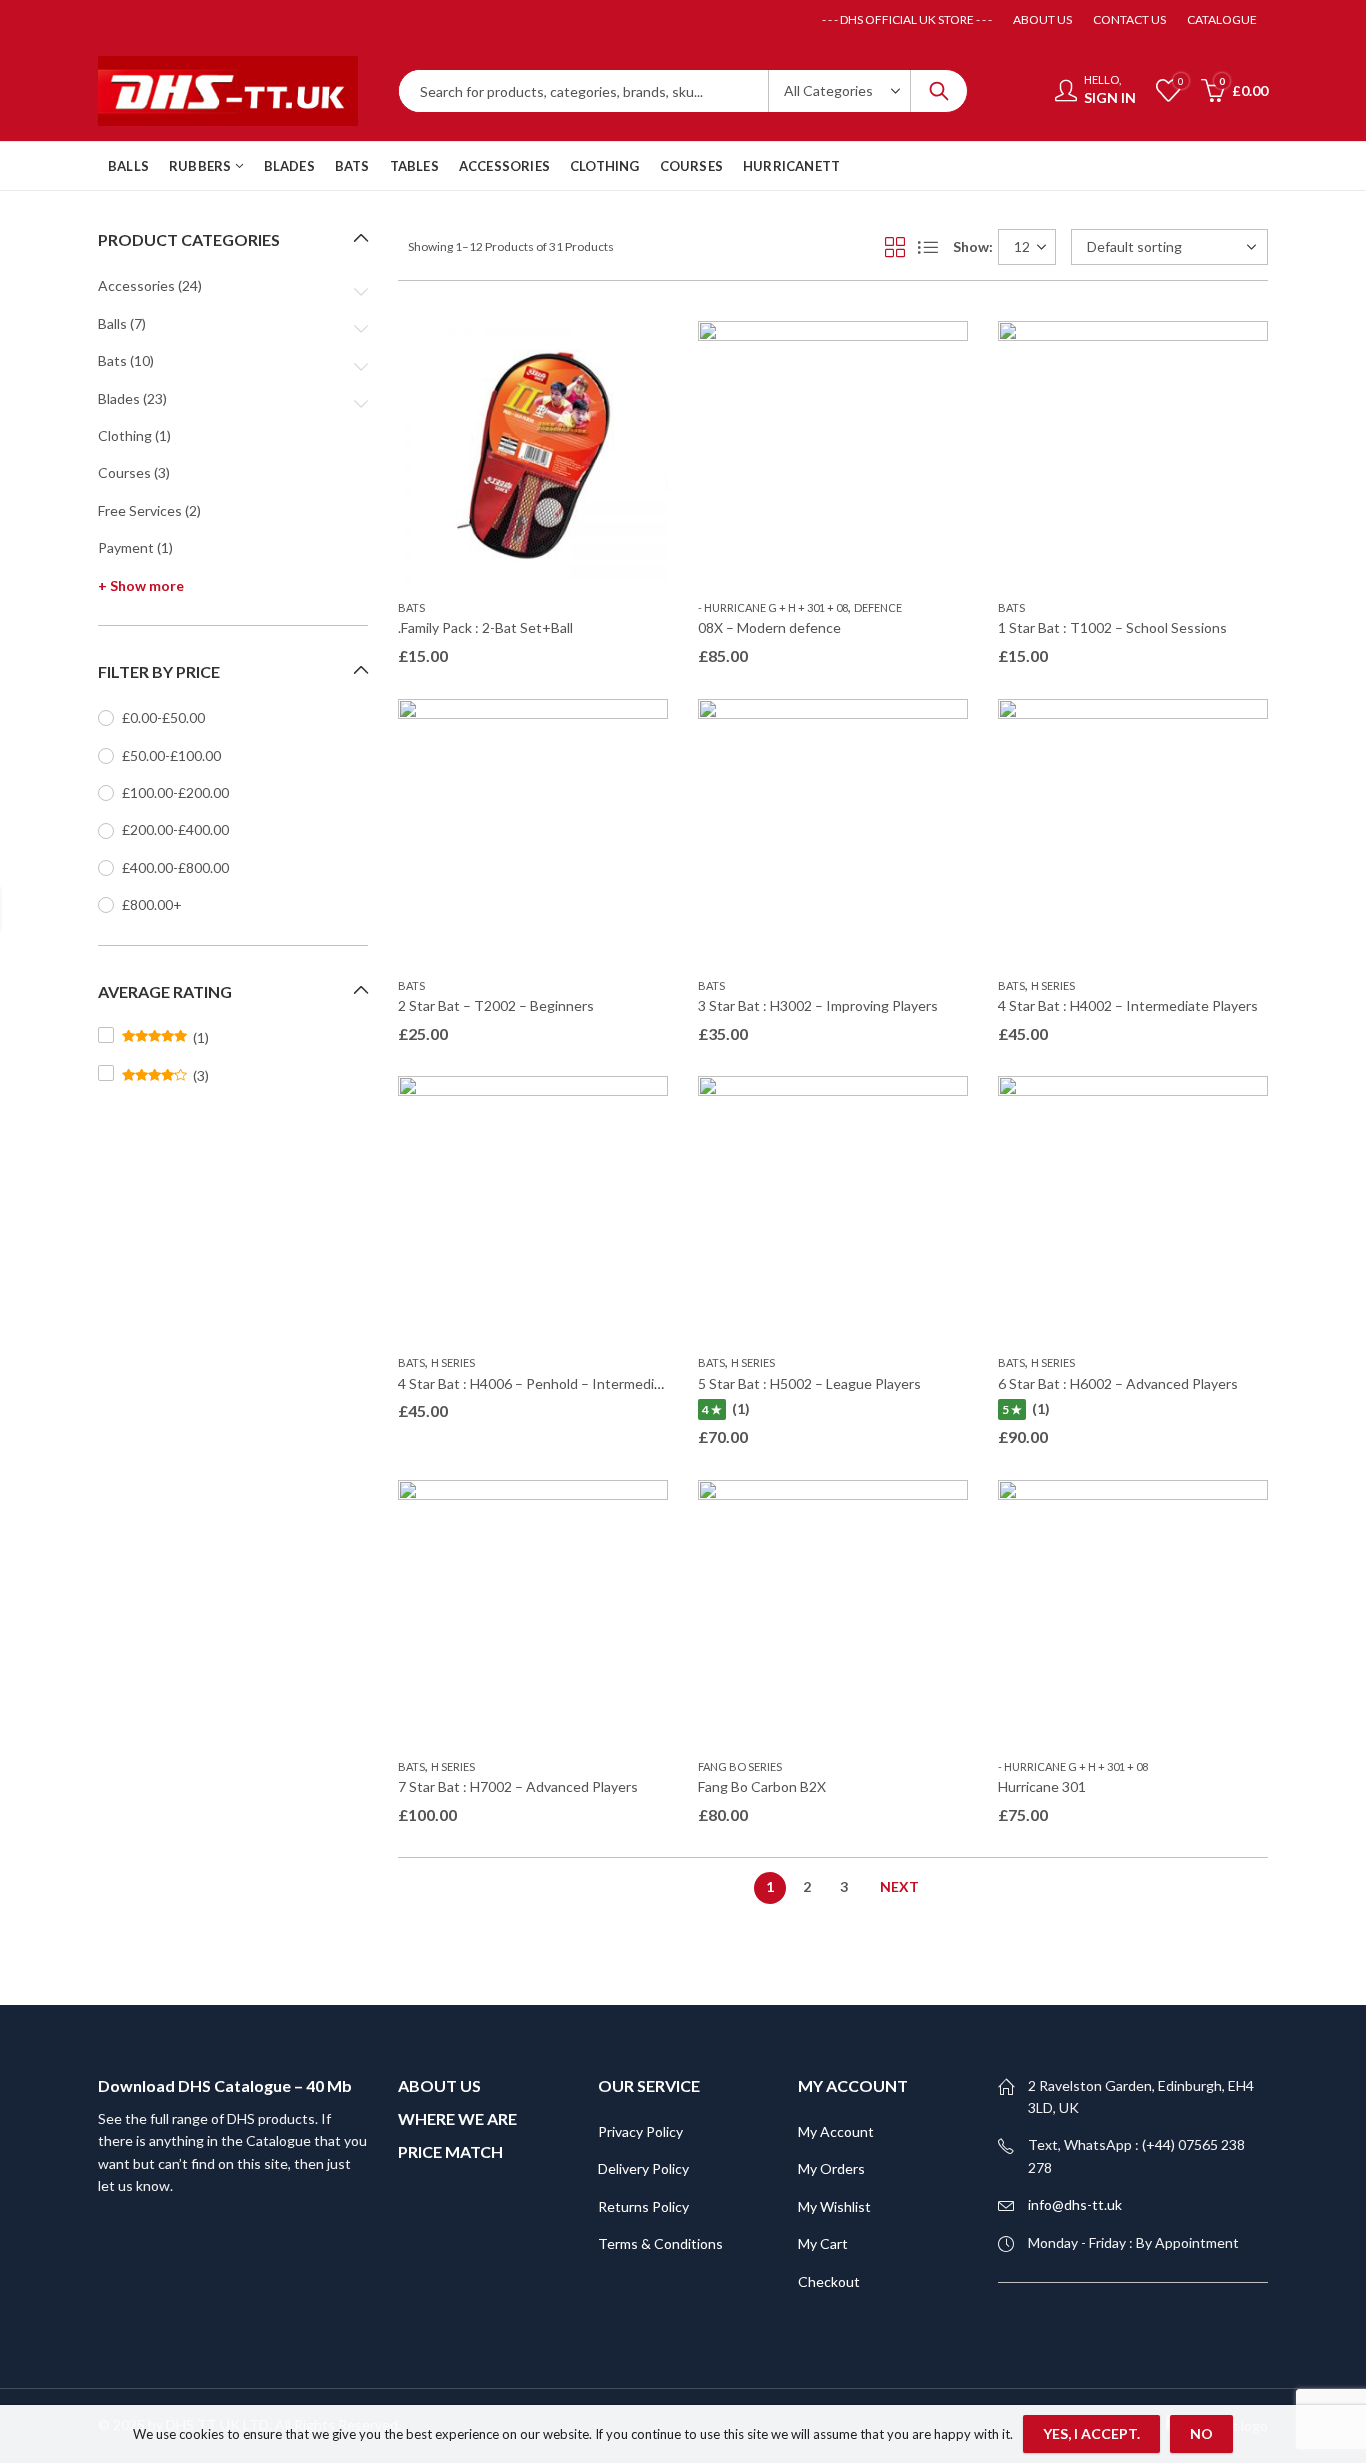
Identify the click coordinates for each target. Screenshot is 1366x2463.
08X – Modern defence (769, 627)
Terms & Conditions (660, 2243)
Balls (112, 323)
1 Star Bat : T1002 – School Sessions (1112, 627)
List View (928, 247)
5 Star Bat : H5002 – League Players (809, 1383)
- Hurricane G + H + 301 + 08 (773, 607)
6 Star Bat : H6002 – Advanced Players (1118, 1383)
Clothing (125, 435)
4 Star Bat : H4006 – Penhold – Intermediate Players (561, 1383)
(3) (165, 1076)
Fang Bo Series (740, 1766)
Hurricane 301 (1042, 1786)
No (1201, 2433)
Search (939, 91)
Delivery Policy (643, 2168)
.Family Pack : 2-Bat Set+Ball (485, 627)
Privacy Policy (640, 2131)
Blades (119, 398)
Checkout (829, 2281)
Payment (126, 547)
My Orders (831, 2168)
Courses (124, 472)
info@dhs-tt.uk (1075, 2204)
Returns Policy (643, 2206)
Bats (411, 607)
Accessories (136, 285)
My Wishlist (834, 2206)
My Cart (823, 2243)
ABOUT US (439, 2085)
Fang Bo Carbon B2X (762, 1786)
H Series (1053, 985)
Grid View (895, 247)
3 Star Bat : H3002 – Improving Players (818, 1005)
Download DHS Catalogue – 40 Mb (225, 2085)
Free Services (140, 510)
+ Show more (141, 585)
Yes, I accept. (1091, 2433)
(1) (165, 1038)
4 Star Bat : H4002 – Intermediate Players (1128, 1005)
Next (899, 1886)
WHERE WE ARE (457, 2118)
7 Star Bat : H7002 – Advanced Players (518, 1786)
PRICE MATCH (450, 2151)
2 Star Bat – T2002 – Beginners (496, 1005)
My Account (836, 2131)
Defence (878, 607)
